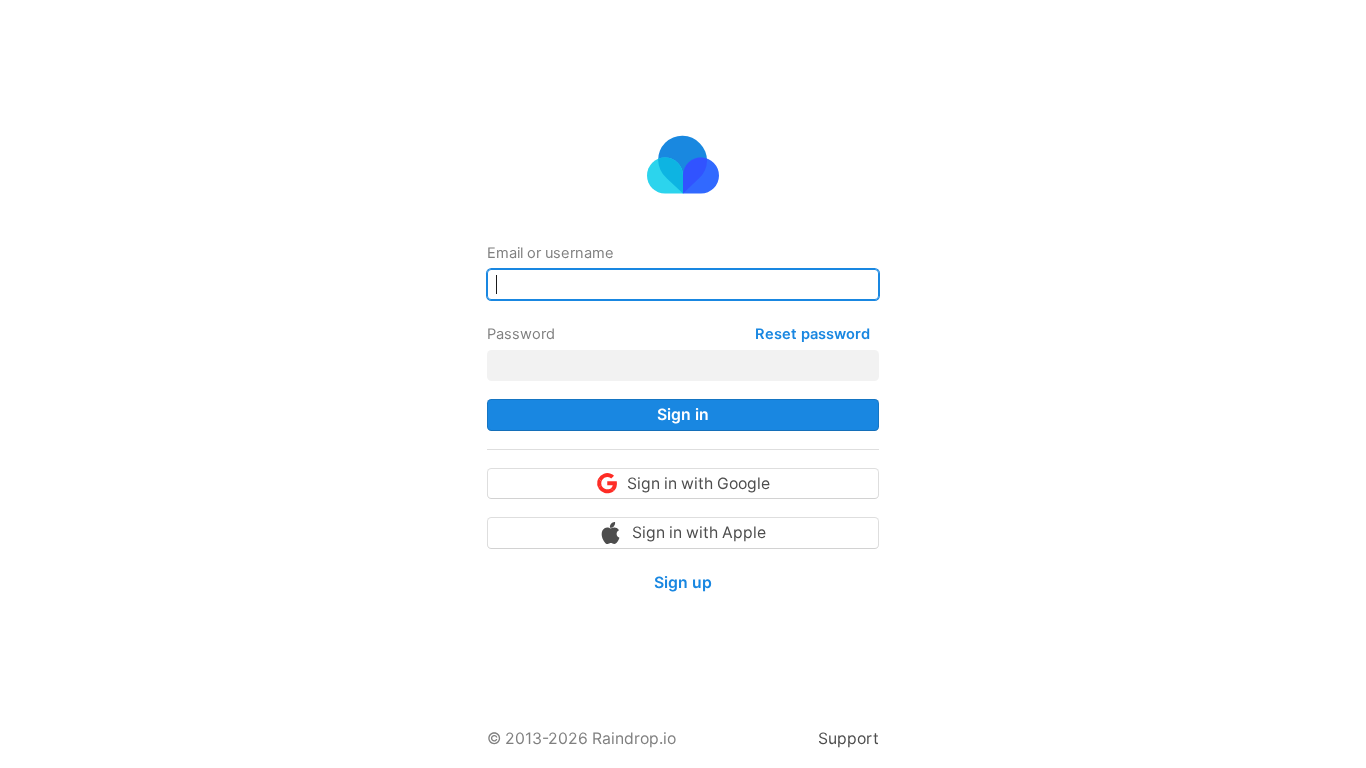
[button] (683, 415)
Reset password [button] (812, 334)
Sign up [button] (683, 582)
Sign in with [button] (698, 483)
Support (848, 738)
